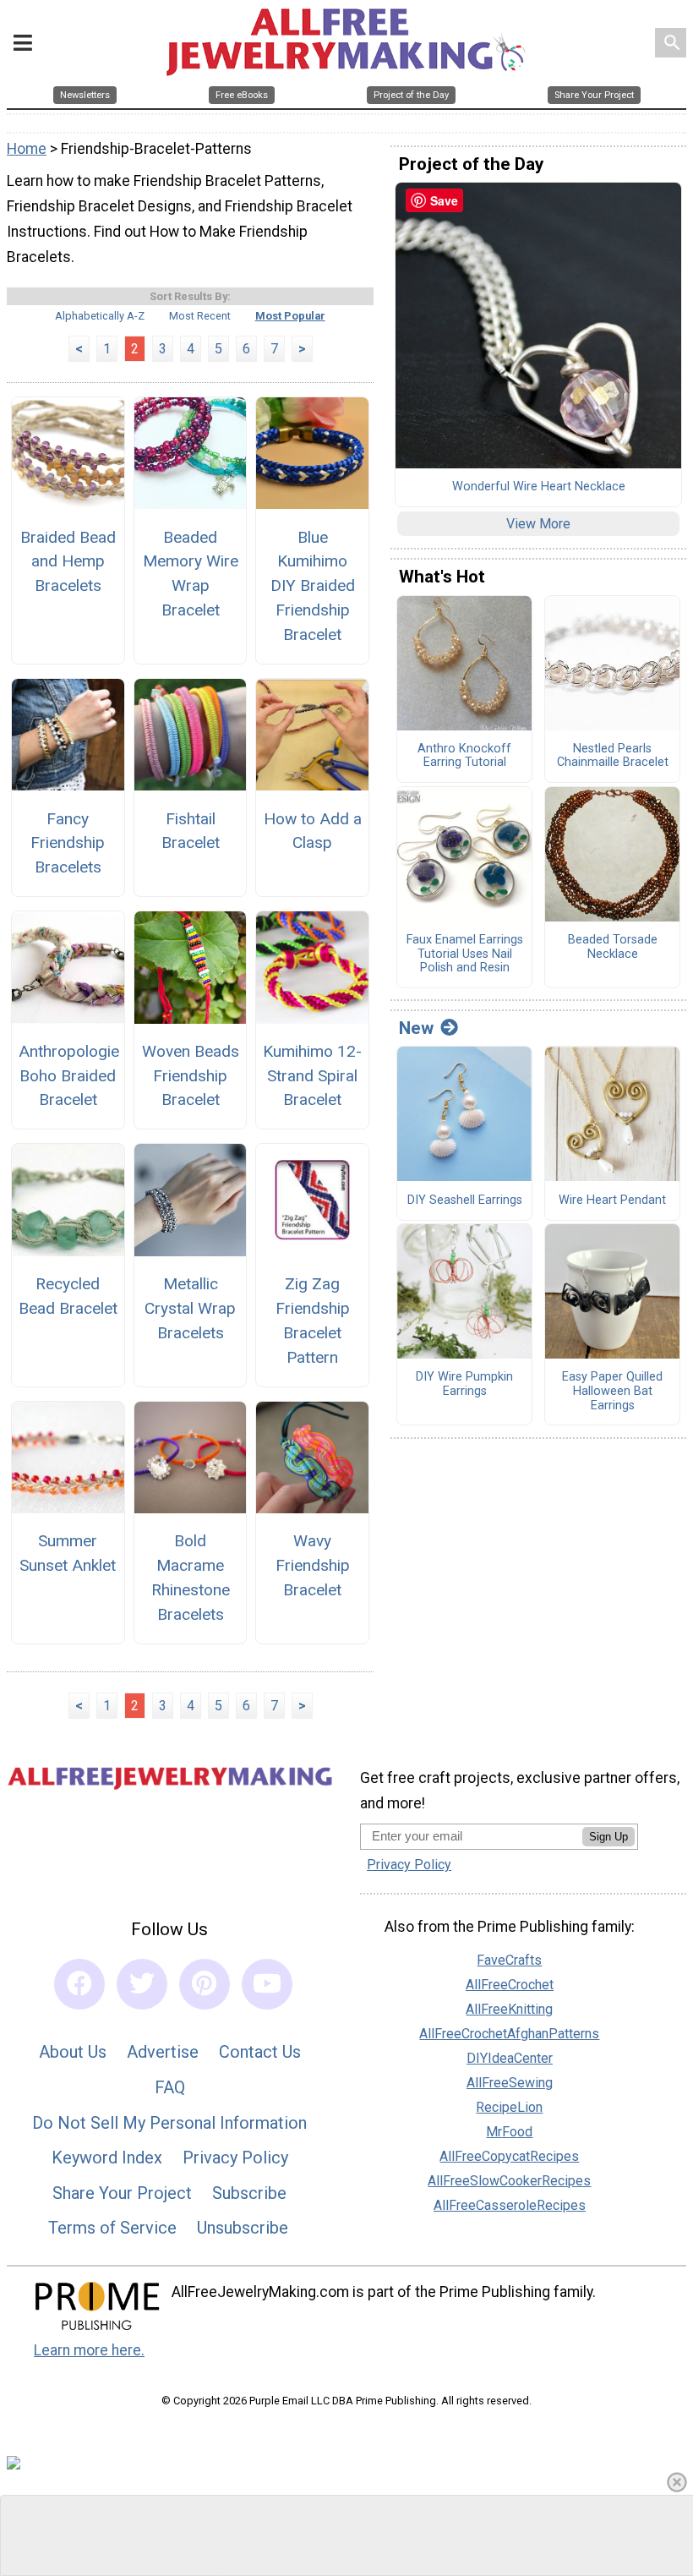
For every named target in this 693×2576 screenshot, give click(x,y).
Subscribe (249, 2193)
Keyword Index (107, 2158)
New (416, 1028)
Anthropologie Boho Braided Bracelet (68, 1076)
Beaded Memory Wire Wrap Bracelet (191, 574)
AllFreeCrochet (510, 1985)
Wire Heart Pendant (612, 1200)
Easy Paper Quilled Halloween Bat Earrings (612, 1391)
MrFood (509, 2132)
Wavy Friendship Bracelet (313, 1565)
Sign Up (608, 1837)
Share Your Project (122, 2193)
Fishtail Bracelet (191, 831)
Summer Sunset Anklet (68, 1553)
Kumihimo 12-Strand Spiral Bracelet (312, 1076)
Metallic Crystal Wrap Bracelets (190, 1308)
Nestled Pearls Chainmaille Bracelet (613, 756)
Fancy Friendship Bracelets (68, 843)
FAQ (170, 2087)
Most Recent (200, 316)
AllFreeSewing (510, 2083)
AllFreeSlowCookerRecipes (509, 2181)
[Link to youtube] (267, 1984)
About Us (73, 2052)
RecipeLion (509, 2107)
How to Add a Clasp (313, 831)
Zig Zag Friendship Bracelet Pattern (313, 1320)
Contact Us (260, 2052)
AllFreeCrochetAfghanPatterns (509, 2034)
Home (27, 149)
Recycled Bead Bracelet (68, 1296)
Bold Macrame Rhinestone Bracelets (191, 1577)
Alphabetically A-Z (100, 316)
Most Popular (290, 316)
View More (538, 524)
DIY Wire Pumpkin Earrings (464, 1384)
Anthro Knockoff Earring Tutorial (464, 756)
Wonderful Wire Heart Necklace (539, 487)
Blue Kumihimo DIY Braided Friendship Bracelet (313, 586)
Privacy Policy (235, 2158)
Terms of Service (112, 2228)
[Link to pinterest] (205, 1984)
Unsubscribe (243, 2228)
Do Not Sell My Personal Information (169, 2123)
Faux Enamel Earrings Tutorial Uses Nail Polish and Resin (465, 954)
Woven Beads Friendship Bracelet (191, 1076)
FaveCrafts (509, 1960)
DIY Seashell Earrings (465, 1200)
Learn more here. (89, 2350)
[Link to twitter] (142, 1984)
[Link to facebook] (79, 1984)
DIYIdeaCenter (510, 2058)
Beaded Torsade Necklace (613, 947)
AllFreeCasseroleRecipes (510, 2205)
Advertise (163, 2052)
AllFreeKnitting (509, 2009)
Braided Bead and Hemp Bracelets (68, 562)
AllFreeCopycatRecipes (509, 2156)
